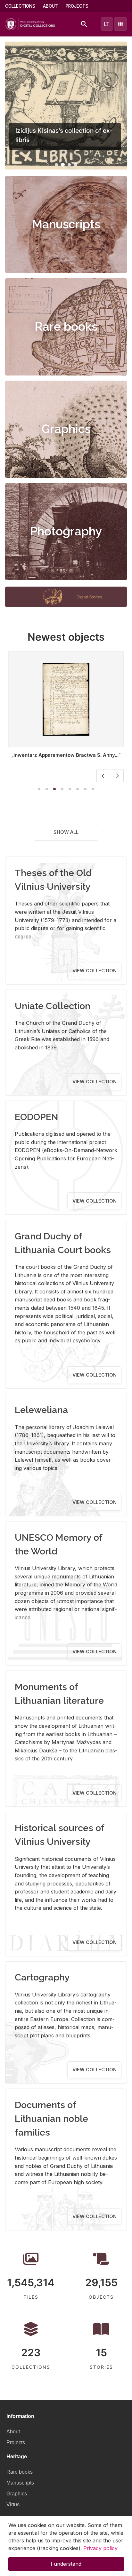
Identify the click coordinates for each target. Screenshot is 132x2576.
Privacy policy (100, 2548)
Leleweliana (41, 1410)
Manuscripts (66, 224)
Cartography (42, 1977)
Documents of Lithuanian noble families (51, 2119)
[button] (56, 165)
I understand (66, 2564)
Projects (77, 6)
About (50, 6)
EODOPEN (37, 1117)
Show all (66, 832)
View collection (95, 971)
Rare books (66, 327)
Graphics (66, 429)
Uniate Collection (53, 1006)
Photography (66, 531)
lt (107, 24)
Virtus (13, 2505)
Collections (20, 6)
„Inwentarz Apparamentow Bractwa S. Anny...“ (66, 755)
